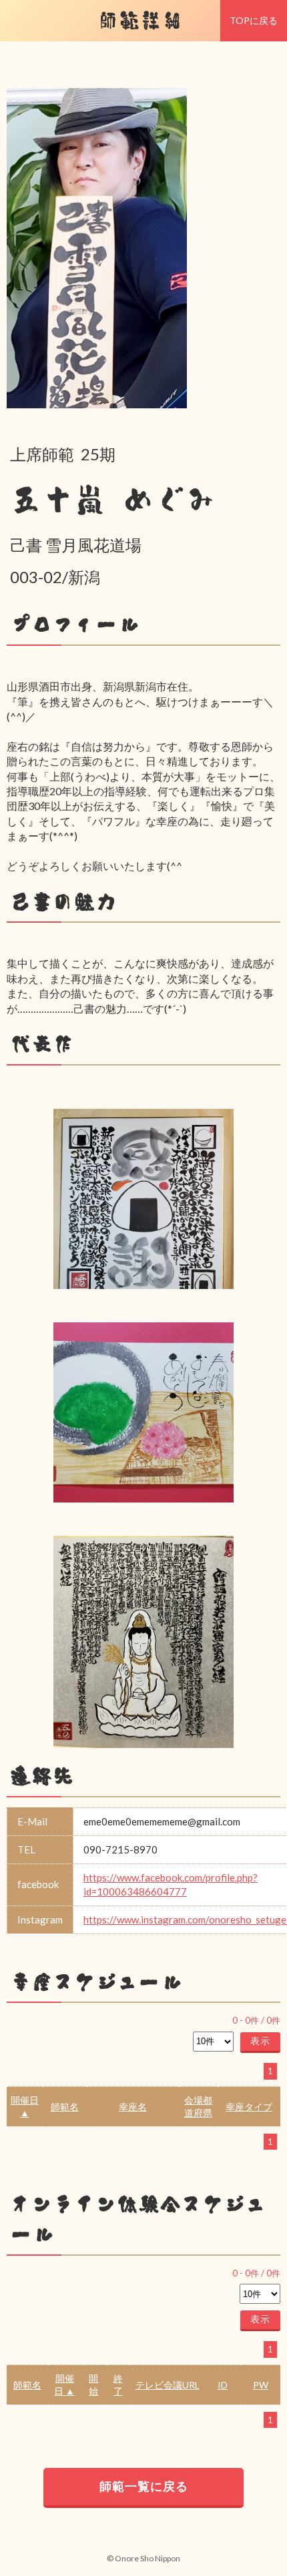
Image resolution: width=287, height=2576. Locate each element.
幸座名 (133, 2107)
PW (261, 2385)
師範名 (65, 2107)
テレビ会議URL (168, 2385)
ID (223, 2385)
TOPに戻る (254, 20)
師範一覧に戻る (144, 2486)
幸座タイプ (249, 2107)
